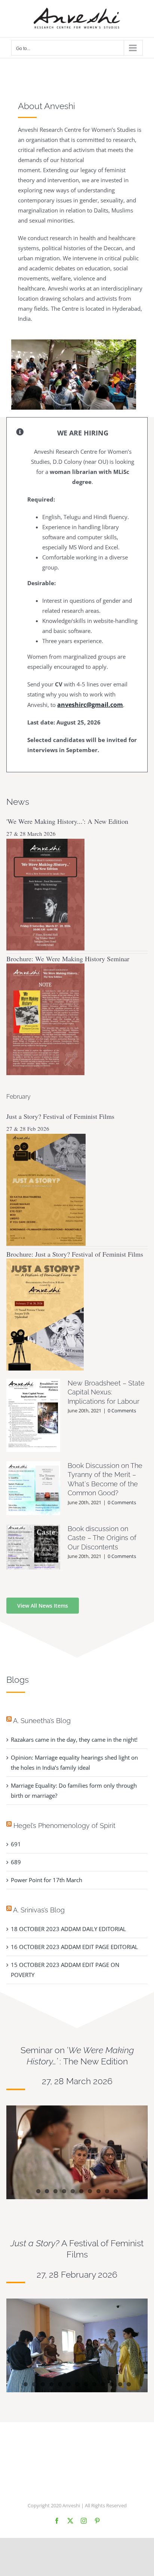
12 (120, 2384)
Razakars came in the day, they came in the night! (74, 1739)
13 (129, 2384)
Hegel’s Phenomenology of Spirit (64, 1826)
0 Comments (122, 1410)
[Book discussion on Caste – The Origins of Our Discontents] (33, 1547)
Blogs (18, 1680)
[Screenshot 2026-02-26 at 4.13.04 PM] (45, 1261)
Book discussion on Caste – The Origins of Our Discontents (102, 1538)
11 (112, 2384)
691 (16, 1844)
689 (16, 1862)
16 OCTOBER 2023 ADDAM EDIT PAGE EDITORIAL (74, 1947)
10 (116, 2191)
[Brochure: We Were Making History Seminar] (45, 966)
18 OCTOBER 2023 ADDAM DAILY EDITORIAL (68, 1929)
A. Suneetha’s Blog (42, 1721)
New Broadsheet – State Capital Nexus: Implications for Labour (106, 1392)
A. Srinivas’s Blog (39, 1910)
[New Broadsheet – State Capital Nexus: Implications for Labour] (33, 1415)
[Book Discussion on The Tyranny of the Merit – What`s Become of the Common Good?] (33, 1488)
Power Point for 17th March (47, 1880)
